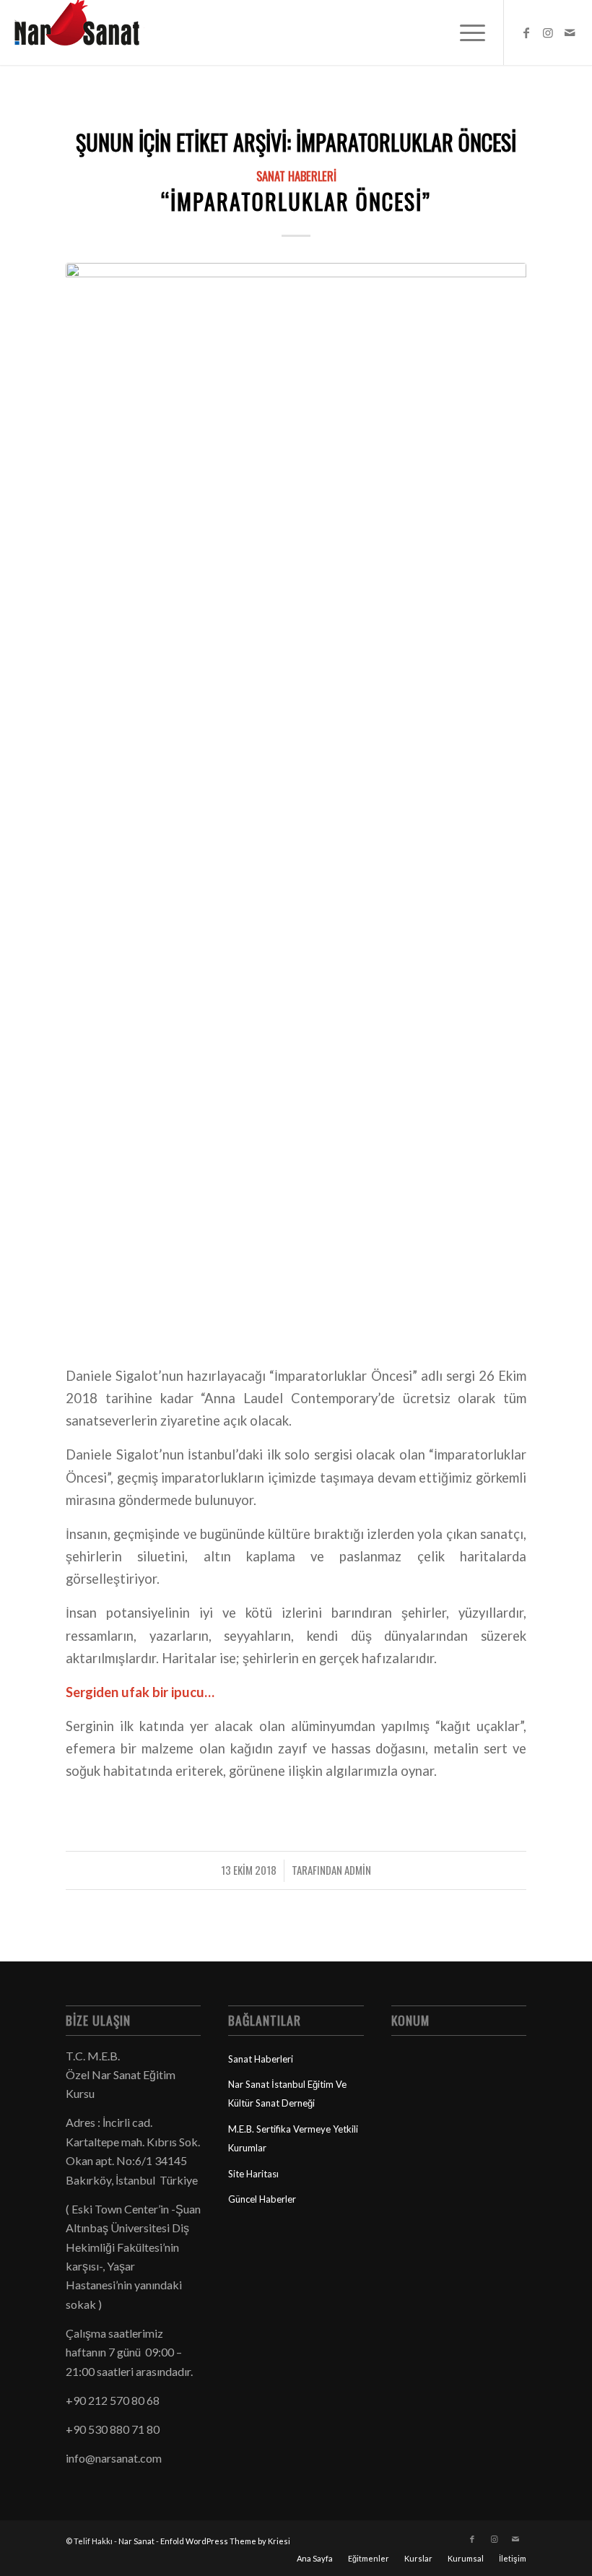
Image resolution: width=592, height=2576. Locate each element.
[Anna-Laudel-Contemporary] (296, 805)
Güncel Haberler (262, 2199)
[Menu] (465, 32)
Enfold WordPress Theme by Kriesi (225, 2541)
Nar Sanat (136, 2541)
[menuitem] (465, 32)
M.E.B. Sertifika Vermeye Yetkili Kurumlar (293, 2138)
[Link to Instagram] (548, 32)
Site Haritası (253, 2174)
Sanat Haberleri (296, 176)
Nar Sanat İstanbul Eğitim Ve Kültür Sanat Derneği (287, 2094)
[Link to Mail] (570, 32)
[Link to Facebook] (526, 32)
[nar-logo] (85, 32)
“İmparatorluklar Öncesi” (296, 201)
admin (358, 1870)
